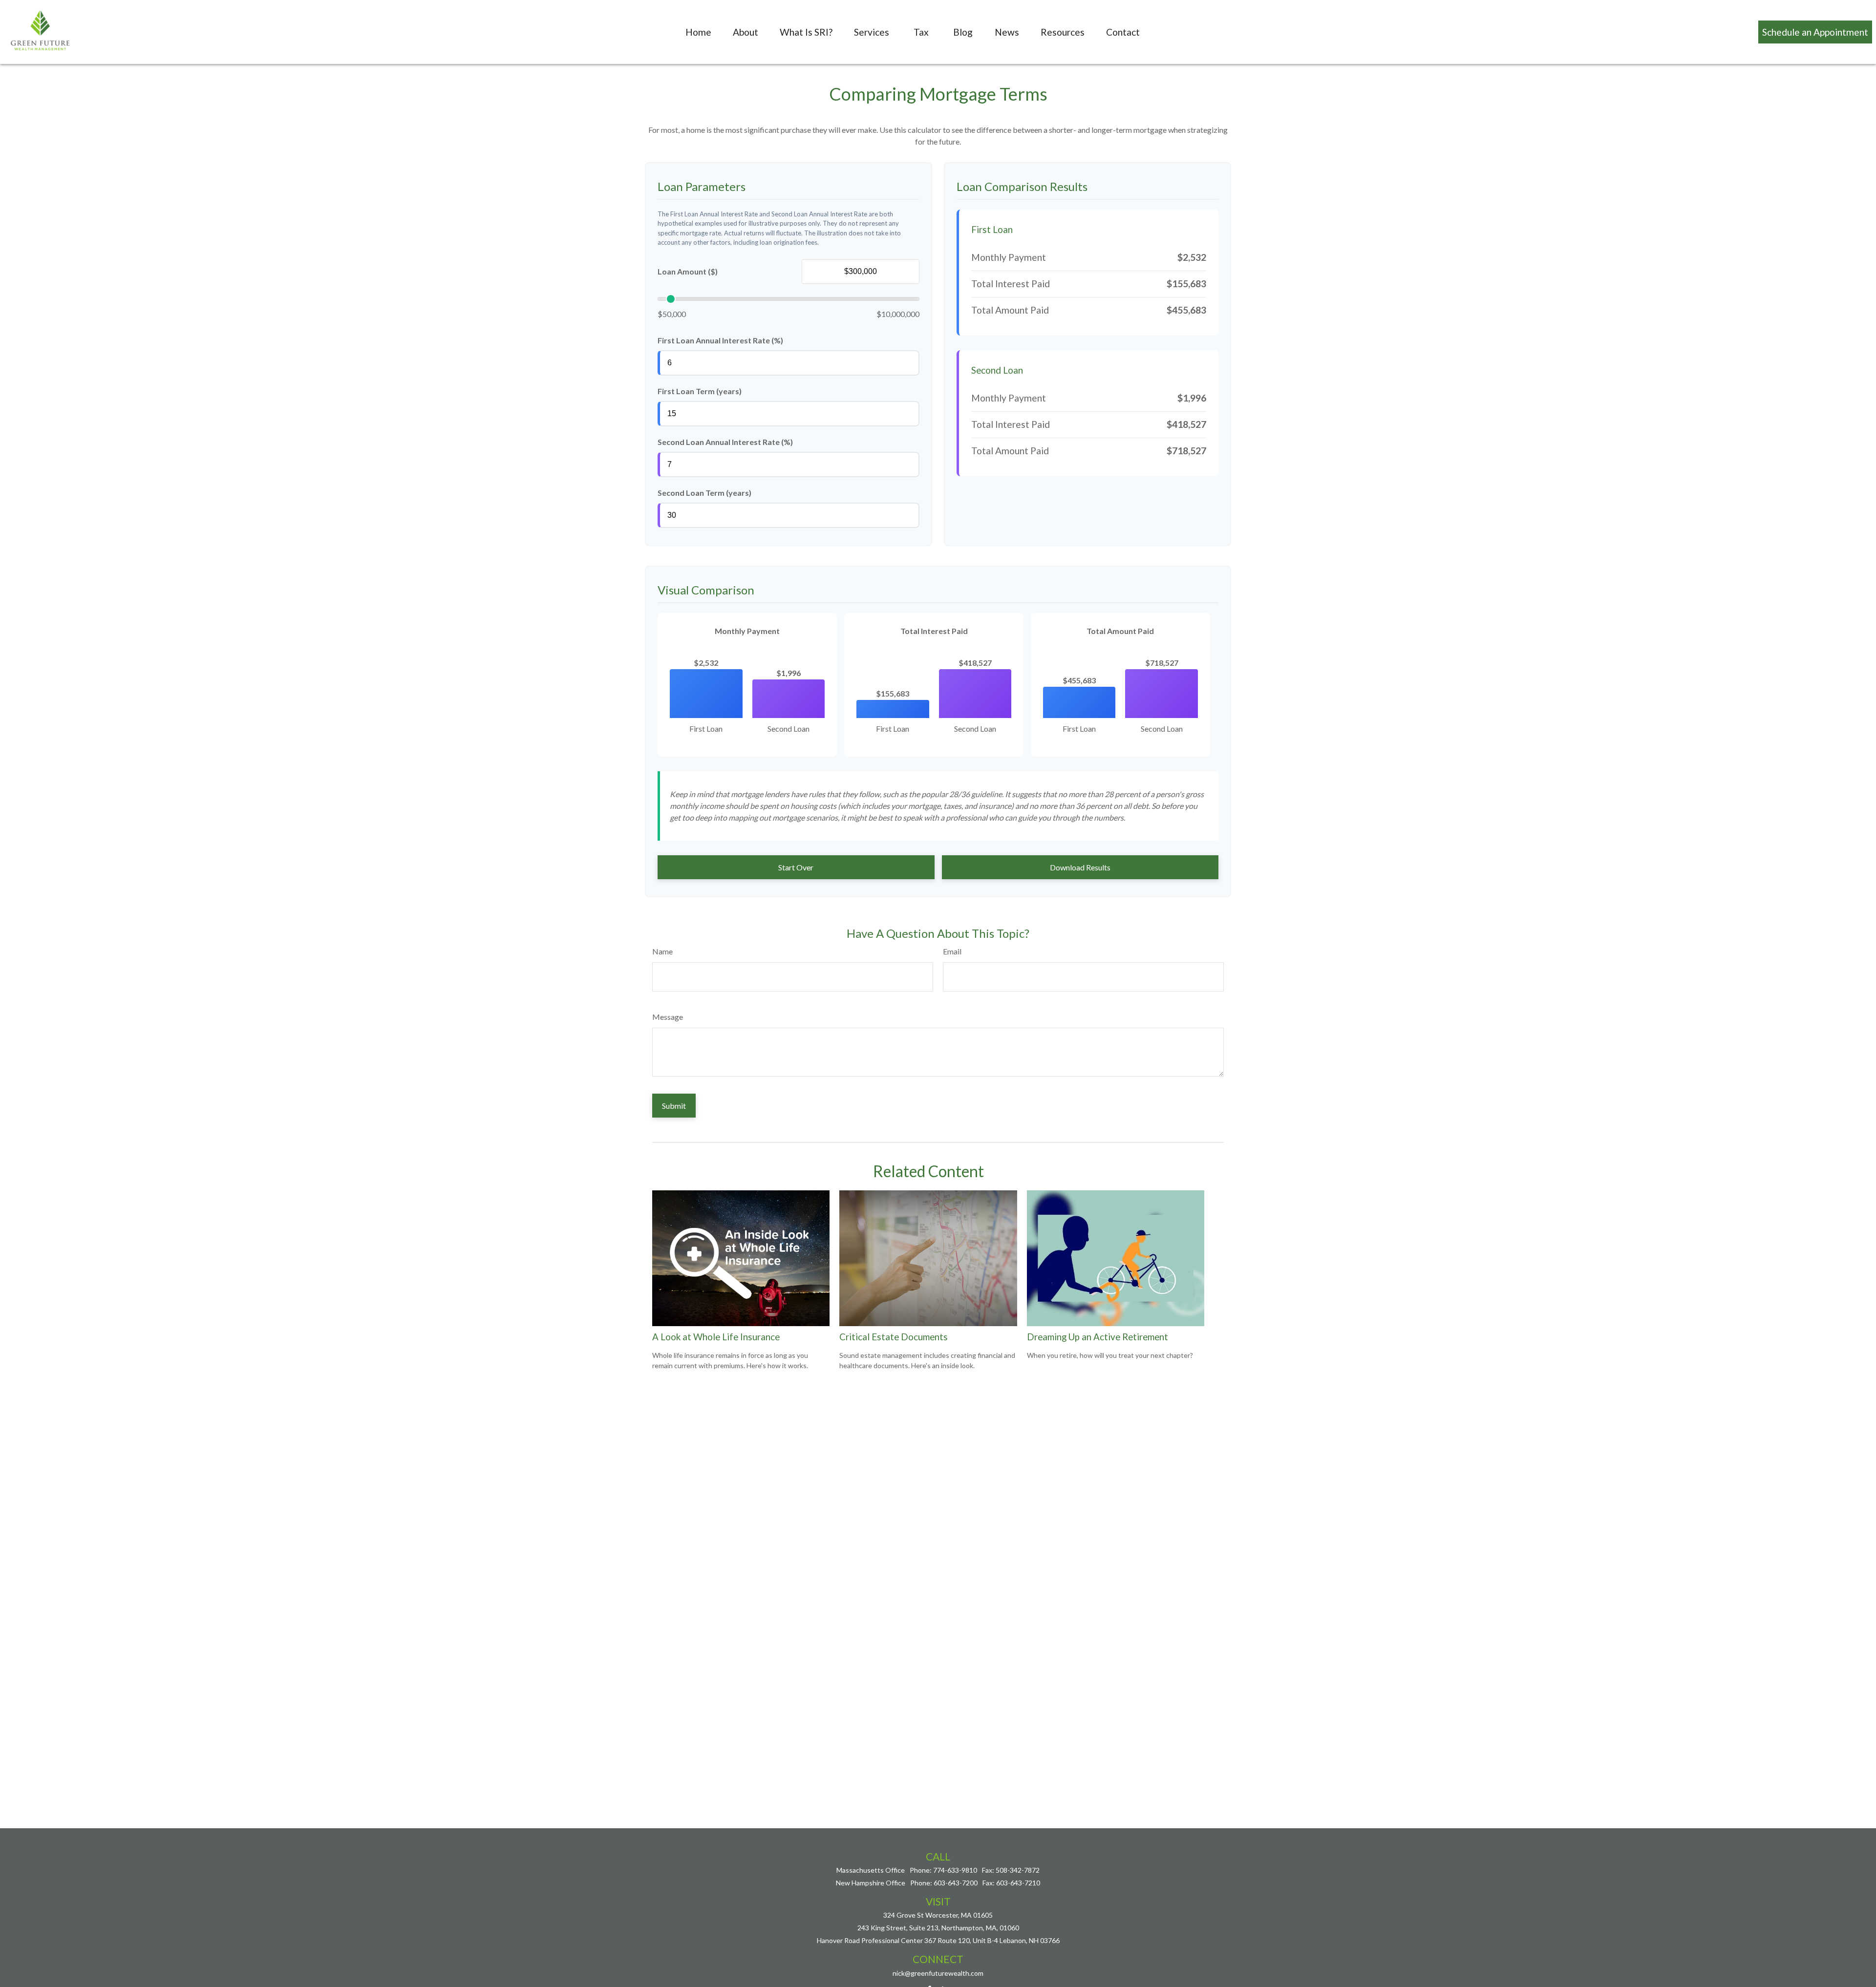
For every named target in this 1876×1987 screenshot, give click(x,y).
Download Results (1080, 867)
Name (662, 951)
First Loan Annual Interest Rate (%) (720, 340)
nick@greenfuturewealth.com (938, 1973)
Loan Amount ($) (688, 271)
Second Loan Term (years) (704, 493)
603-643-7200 (956, 1883)
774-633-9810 (955, 1870)
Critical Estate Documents (894, 1337)
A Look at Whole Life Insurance (716, 1337)
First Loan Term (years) (700, 391)
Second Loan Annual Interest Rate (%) (725, 442)
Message (668, 1017)
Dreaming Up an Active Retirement (1098, 1337)
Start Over (796, 867)
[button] (698, 32)
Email (952, 951)
